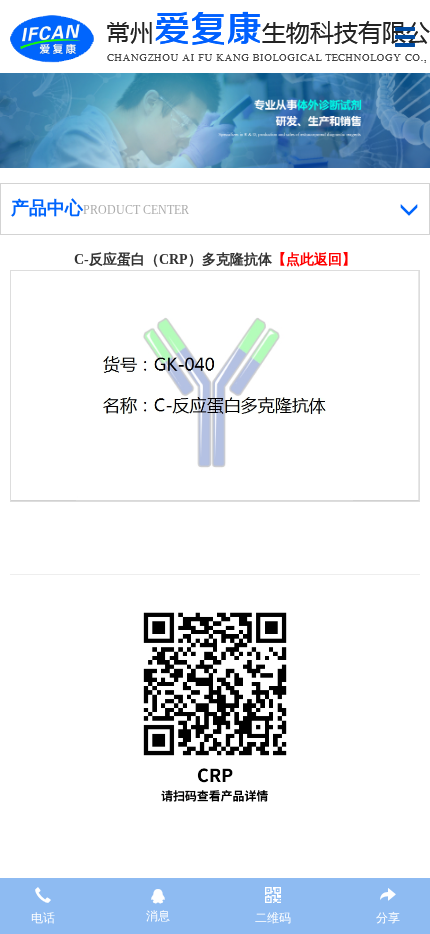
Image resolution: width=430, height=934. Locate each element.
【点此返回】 (314, 259)
